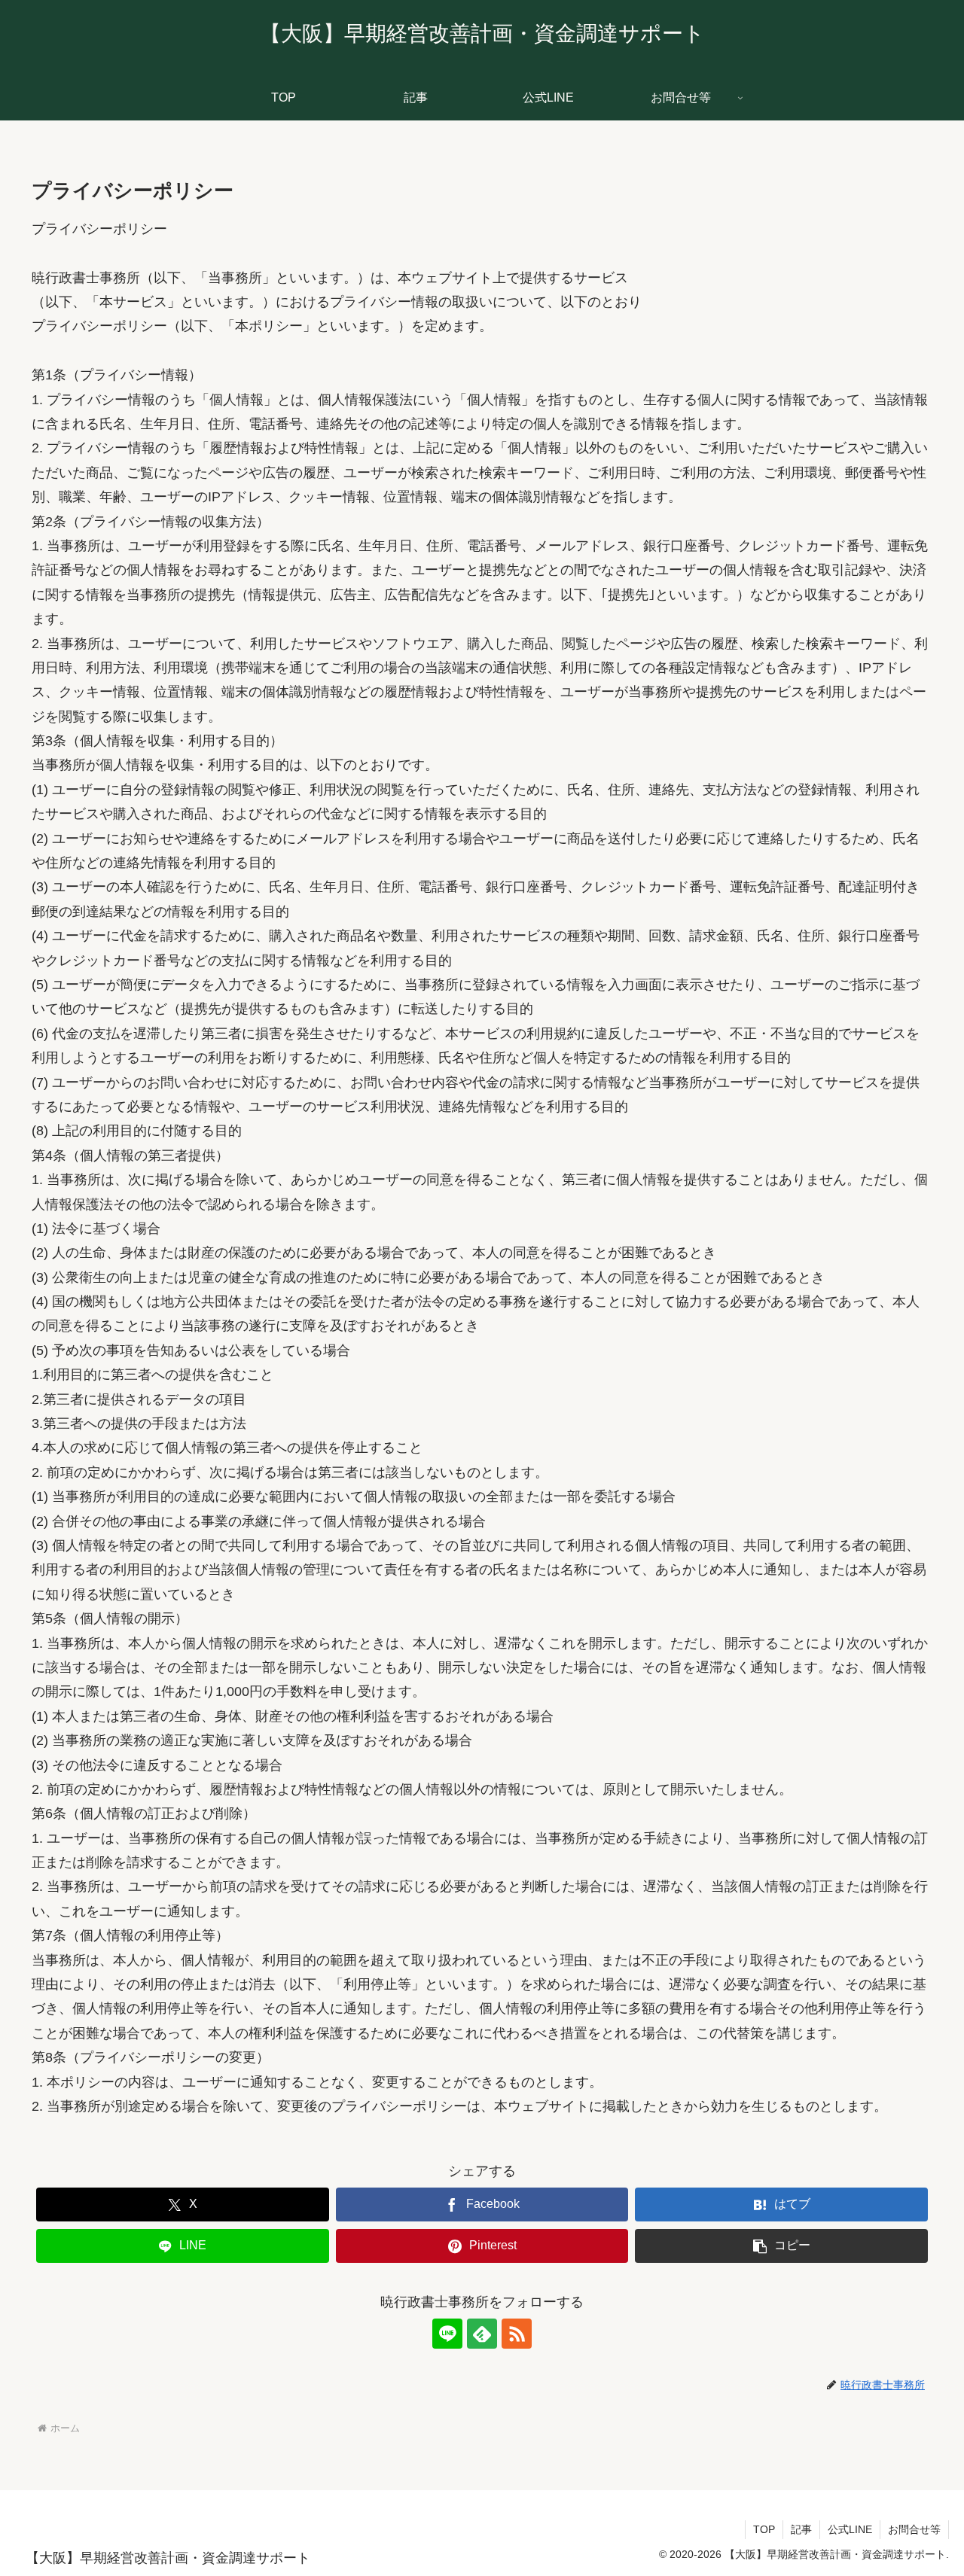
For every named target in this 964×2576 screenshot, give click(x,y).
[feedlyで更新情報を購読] (482, 2334)
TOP (764, 2529)
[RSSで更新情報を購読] (517, 2334)
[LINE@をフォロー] (447, 2334)
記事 (801, 2529)
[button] (781, 2246)
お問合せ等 (914, 2529)
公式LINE (850, 2529)
